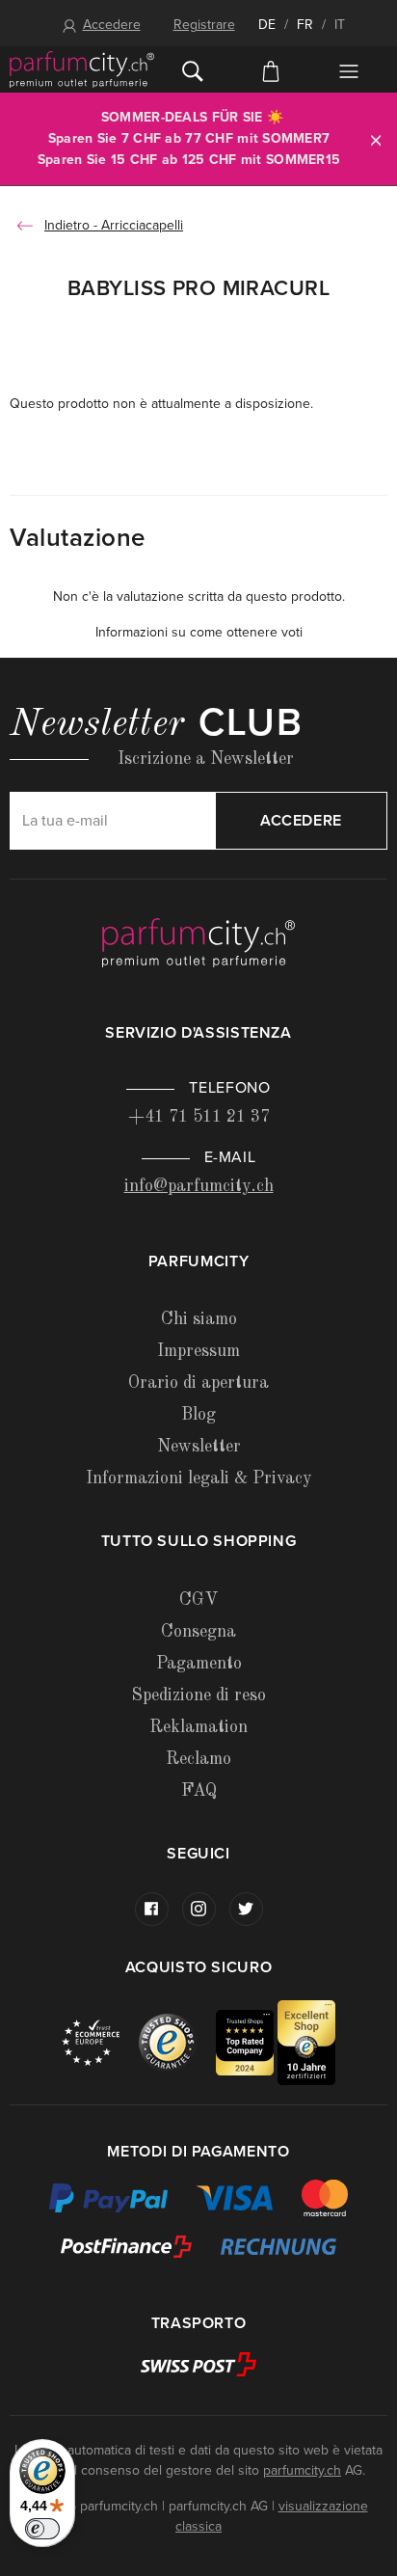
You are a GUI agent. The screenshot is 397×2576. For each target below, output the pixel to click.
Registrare (204, 25)
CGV (198, 1600)
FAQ (199, 1791)
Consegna (198, 1632)
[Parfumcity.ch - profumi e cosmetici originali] (82, 69)
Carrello (271, 69)
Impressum (198, 1351)
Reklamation (198, 1727)
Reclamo (198, 1759)
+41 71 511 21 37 (199, 1117)
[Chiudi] (376, 139)
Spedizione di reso (198, 1695)
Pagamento (199, 1664)
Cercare (193, 69)
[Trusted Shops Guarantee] (177, 2041)
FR (305, 25)
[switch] (42, 2529)
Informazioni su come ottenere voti (199, 632)
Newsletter (199, 1447)
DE (267, 25)
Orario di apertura (198, 1383)
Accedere (112, 25)
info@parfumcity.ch (199, 1186)
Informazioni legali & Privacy (199, 1478)
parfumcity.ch (302, 2470)
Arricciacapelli (142, 225)
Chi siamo (199, 1319)
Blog (198, 1415)
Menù (348, 71)
